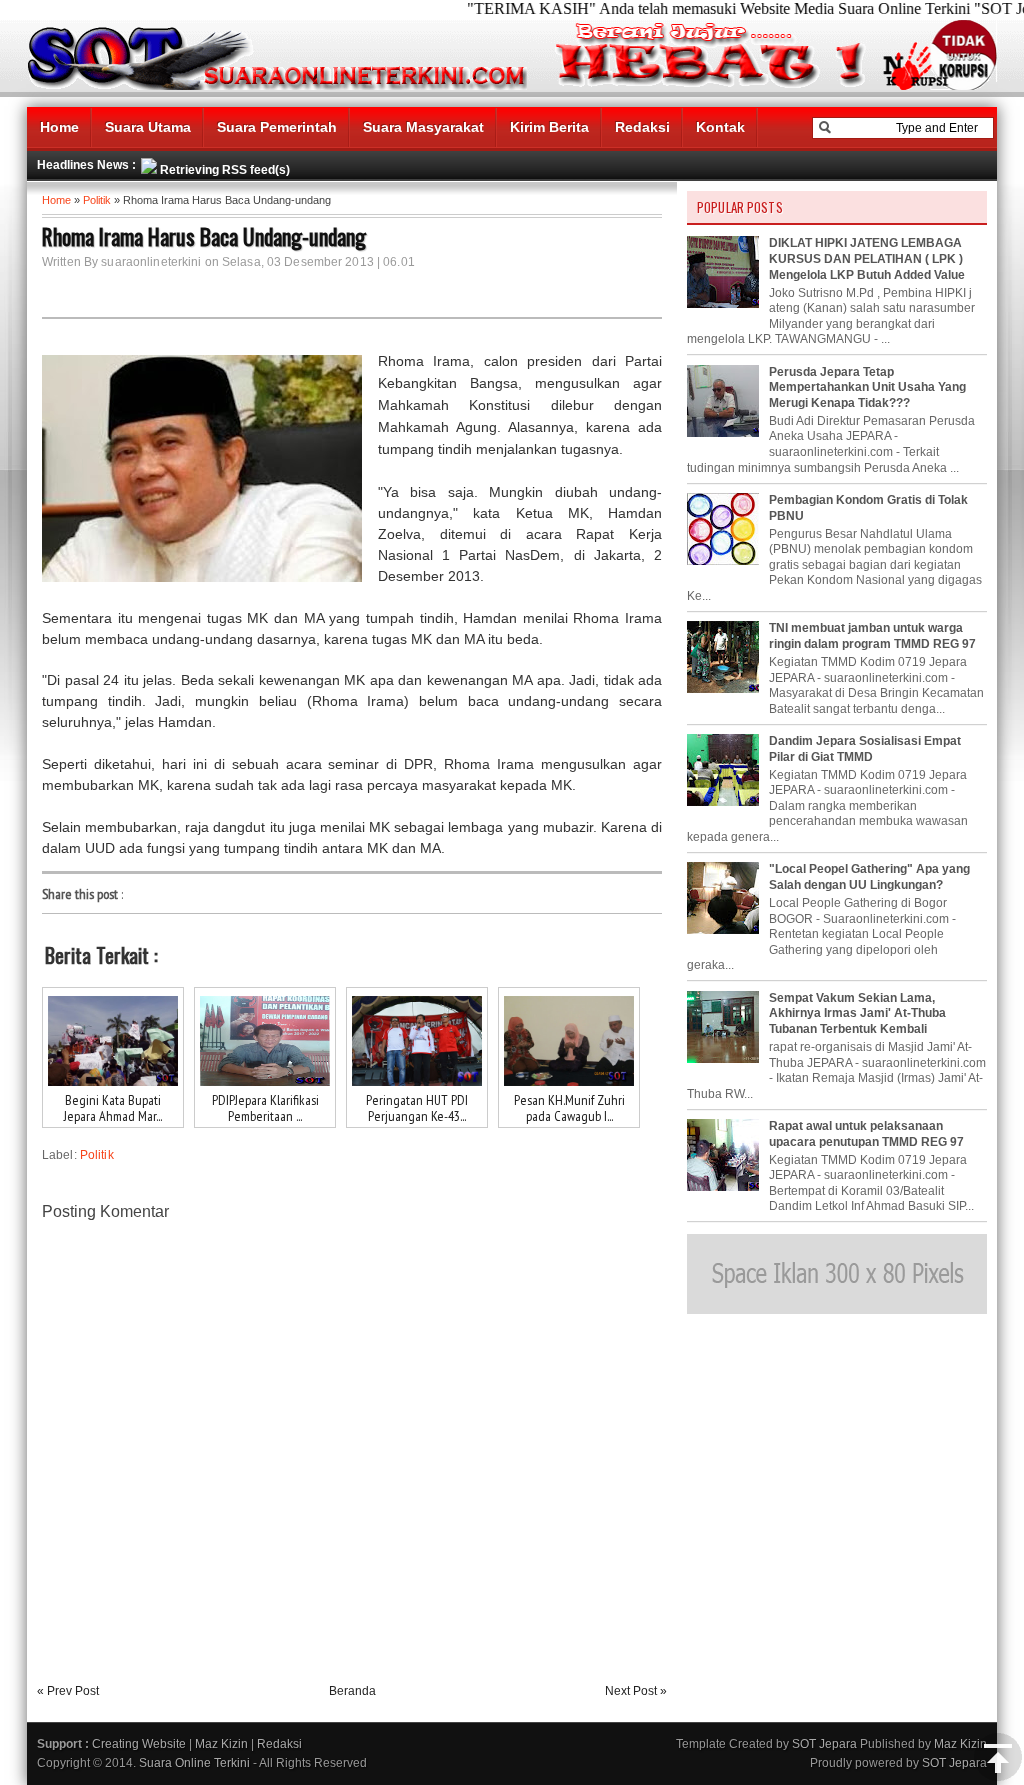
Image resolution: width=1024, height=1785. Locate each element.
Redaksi (642, 127)
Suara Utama (148, 127)
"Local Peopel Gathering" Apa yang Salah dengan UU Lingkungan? (869, 877)
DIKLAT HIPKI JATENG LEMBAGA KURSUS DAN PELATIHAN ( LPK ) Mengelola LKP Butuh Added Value (867, 258)
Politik (97, 200)
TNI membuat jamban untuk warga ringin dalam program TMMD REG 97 (872, 636)
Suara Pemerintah (277, 127)
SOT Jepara (824, 1744)
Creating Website (139, 1744)
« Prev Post (68, 1691)
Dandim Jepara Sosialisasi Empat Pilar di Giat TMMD (865, 749)
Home (59, 127)
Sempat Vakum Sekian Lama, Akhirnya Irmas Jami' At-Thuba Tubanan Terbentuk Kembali (857, 1013)
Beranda (352, 1691)
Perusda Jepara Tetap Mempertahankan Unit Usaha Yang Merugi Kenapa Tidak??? (867, 387)
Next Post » (636, 1691)
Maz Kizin (221, 1744)
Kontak (720, 127)
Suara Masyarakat (423, 127)
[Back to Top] (998, 1758)
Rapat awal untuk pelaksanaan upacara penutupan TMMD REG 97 (866, 1134)
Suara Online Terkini (194, 1763)
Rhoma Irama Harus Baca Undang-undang (204, 236)
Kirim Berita (549, 127)
